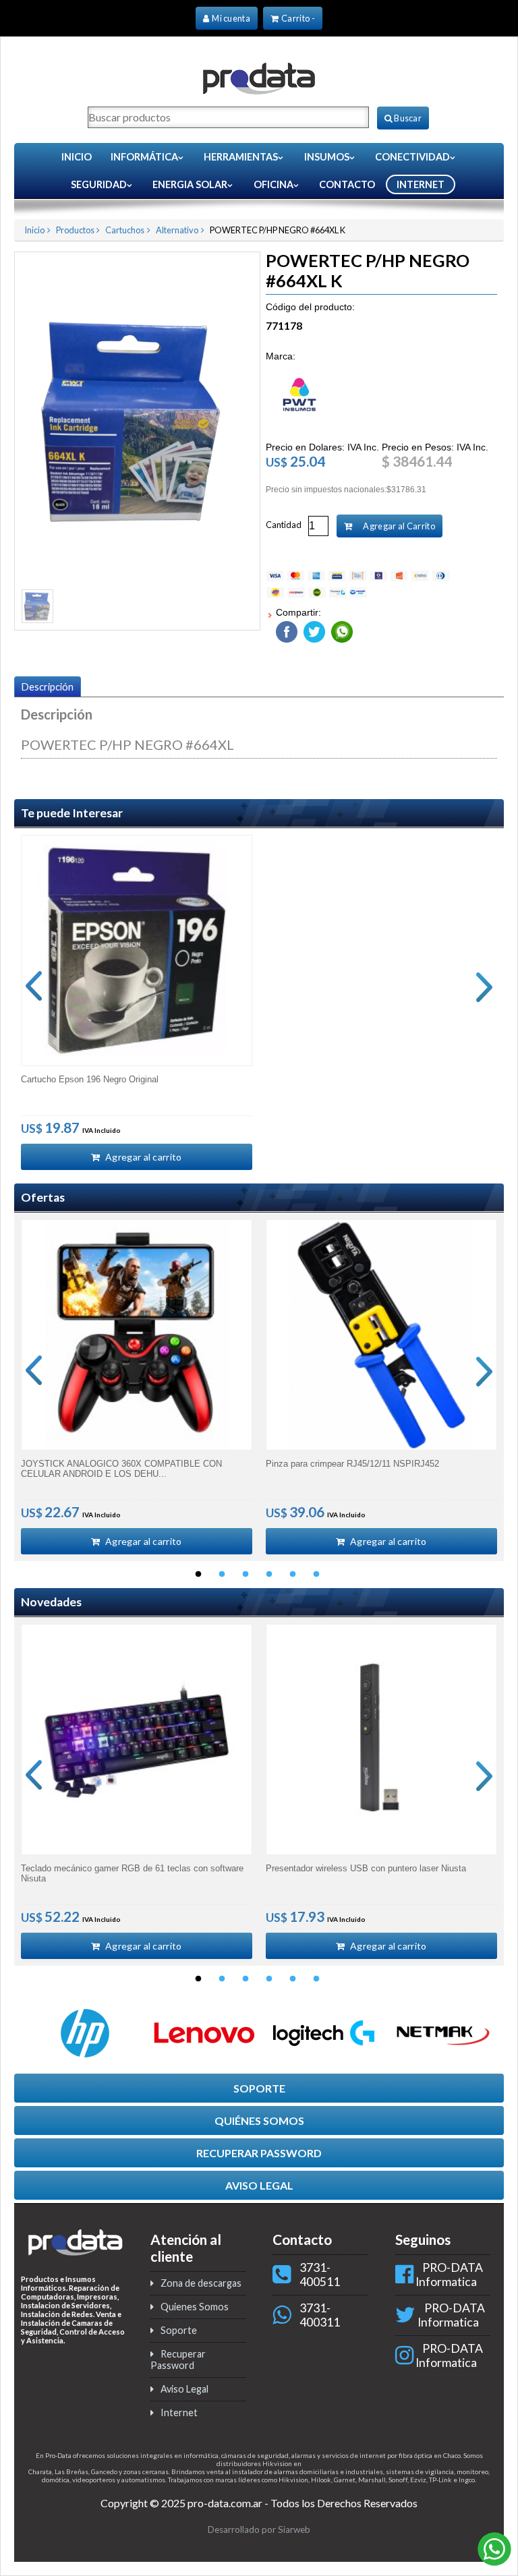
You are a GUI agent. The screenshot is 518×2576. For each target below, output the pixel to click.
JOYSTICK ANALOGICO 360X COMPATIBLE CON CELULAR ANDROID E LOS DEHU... (121, 1469)
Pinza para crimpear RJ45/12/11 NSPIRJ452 (352, 1464)
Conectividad (412, 157)
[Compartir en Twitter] (313, 629)
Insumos (327, 157)
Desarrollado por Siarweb (259, 2529)
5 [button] (293, 1575)
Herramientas (241, 157)
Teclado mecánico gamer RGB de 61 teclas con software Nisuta (132, 1873)
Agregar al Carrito (398, 526)
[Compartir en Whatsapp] (340, 629)
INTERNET (421, 184)
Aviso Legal (184, 2389)
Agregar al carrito (143, 1157)
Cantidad (284, 525)
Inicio (77, 157)
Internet (179, 2412)
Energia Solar (190, 184)
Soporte (179, 2330)
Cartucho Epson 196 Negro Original (90, 1079)
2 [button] (222, 1575)
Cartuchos (125, 230)
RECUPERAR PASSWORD (259, 2153)
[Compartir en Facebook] (287, 629)
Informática (144, 157)
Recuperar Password (178, 2360)
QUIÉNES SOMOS (259, 2120)
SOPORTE (259, 2088)
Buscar (407, 118)
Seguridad (99, 184)
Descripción (48, 687)
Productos (75, 230)
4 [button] (269, 1575)
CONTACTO (347, 184)
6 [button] (316, 1575)
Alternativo (177, 230)
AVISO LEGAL (259, 2185)
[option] (137, 1002)
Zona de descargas (201, 2283)
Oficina (274, 184)
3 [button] (246, 1575)
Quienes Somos (195, 2307)
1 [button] (198, 1575)
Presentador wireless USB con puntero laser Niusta (366, 1868)
